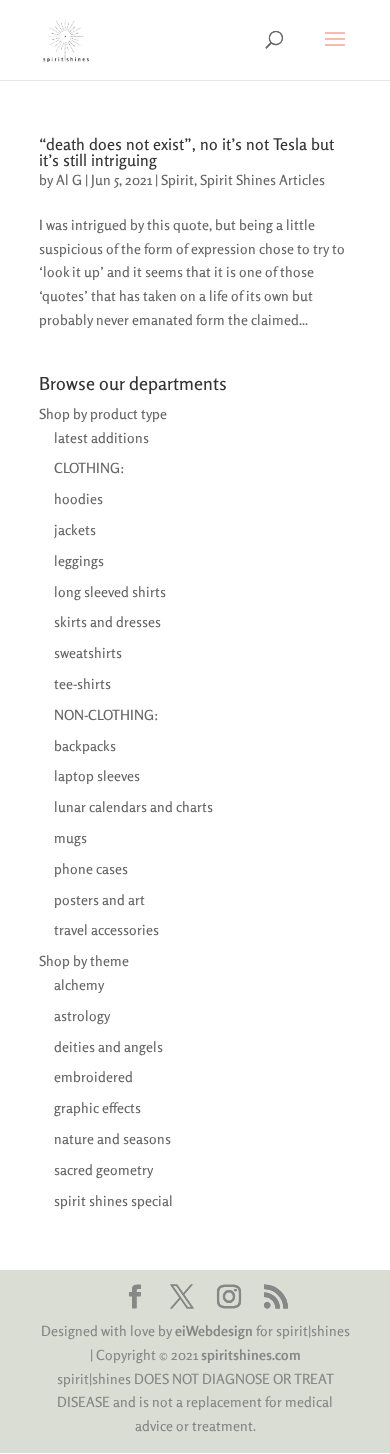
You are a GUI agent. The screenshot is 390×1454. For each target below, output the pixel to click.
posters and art (99, 899)
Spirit (177, 179)
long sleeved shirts (110, 591)
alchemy (79, 984)
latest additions (101, 437)
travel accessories (106, 929)
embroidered (93, 1076)
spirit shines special (113, 1200)
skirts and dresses (107, 621)
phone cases (91, 868)
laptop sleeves (97, 775)
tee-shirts (82, 683)
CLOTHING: (89, 467)
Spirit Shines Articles (262, 179)
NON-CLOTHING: (106, 714)
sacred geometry (103, 1169)
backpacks (85, 745)
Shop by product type (103, 413)
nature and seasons (112, 1138)
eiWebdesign (214, 1330)
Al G (69, 179)
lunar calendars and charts (133, 806)
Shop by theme (84, 960)
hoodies (78, 498)
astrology (82, 1015)
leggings (79, 560)
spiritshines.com (251, 1354)
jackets (75, 529)
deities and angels (108, 1046)
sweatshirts (88, 652)
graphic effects (97, 1107)
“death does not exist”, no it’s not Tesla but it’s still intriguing (186, 152)
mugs (70, 837)
